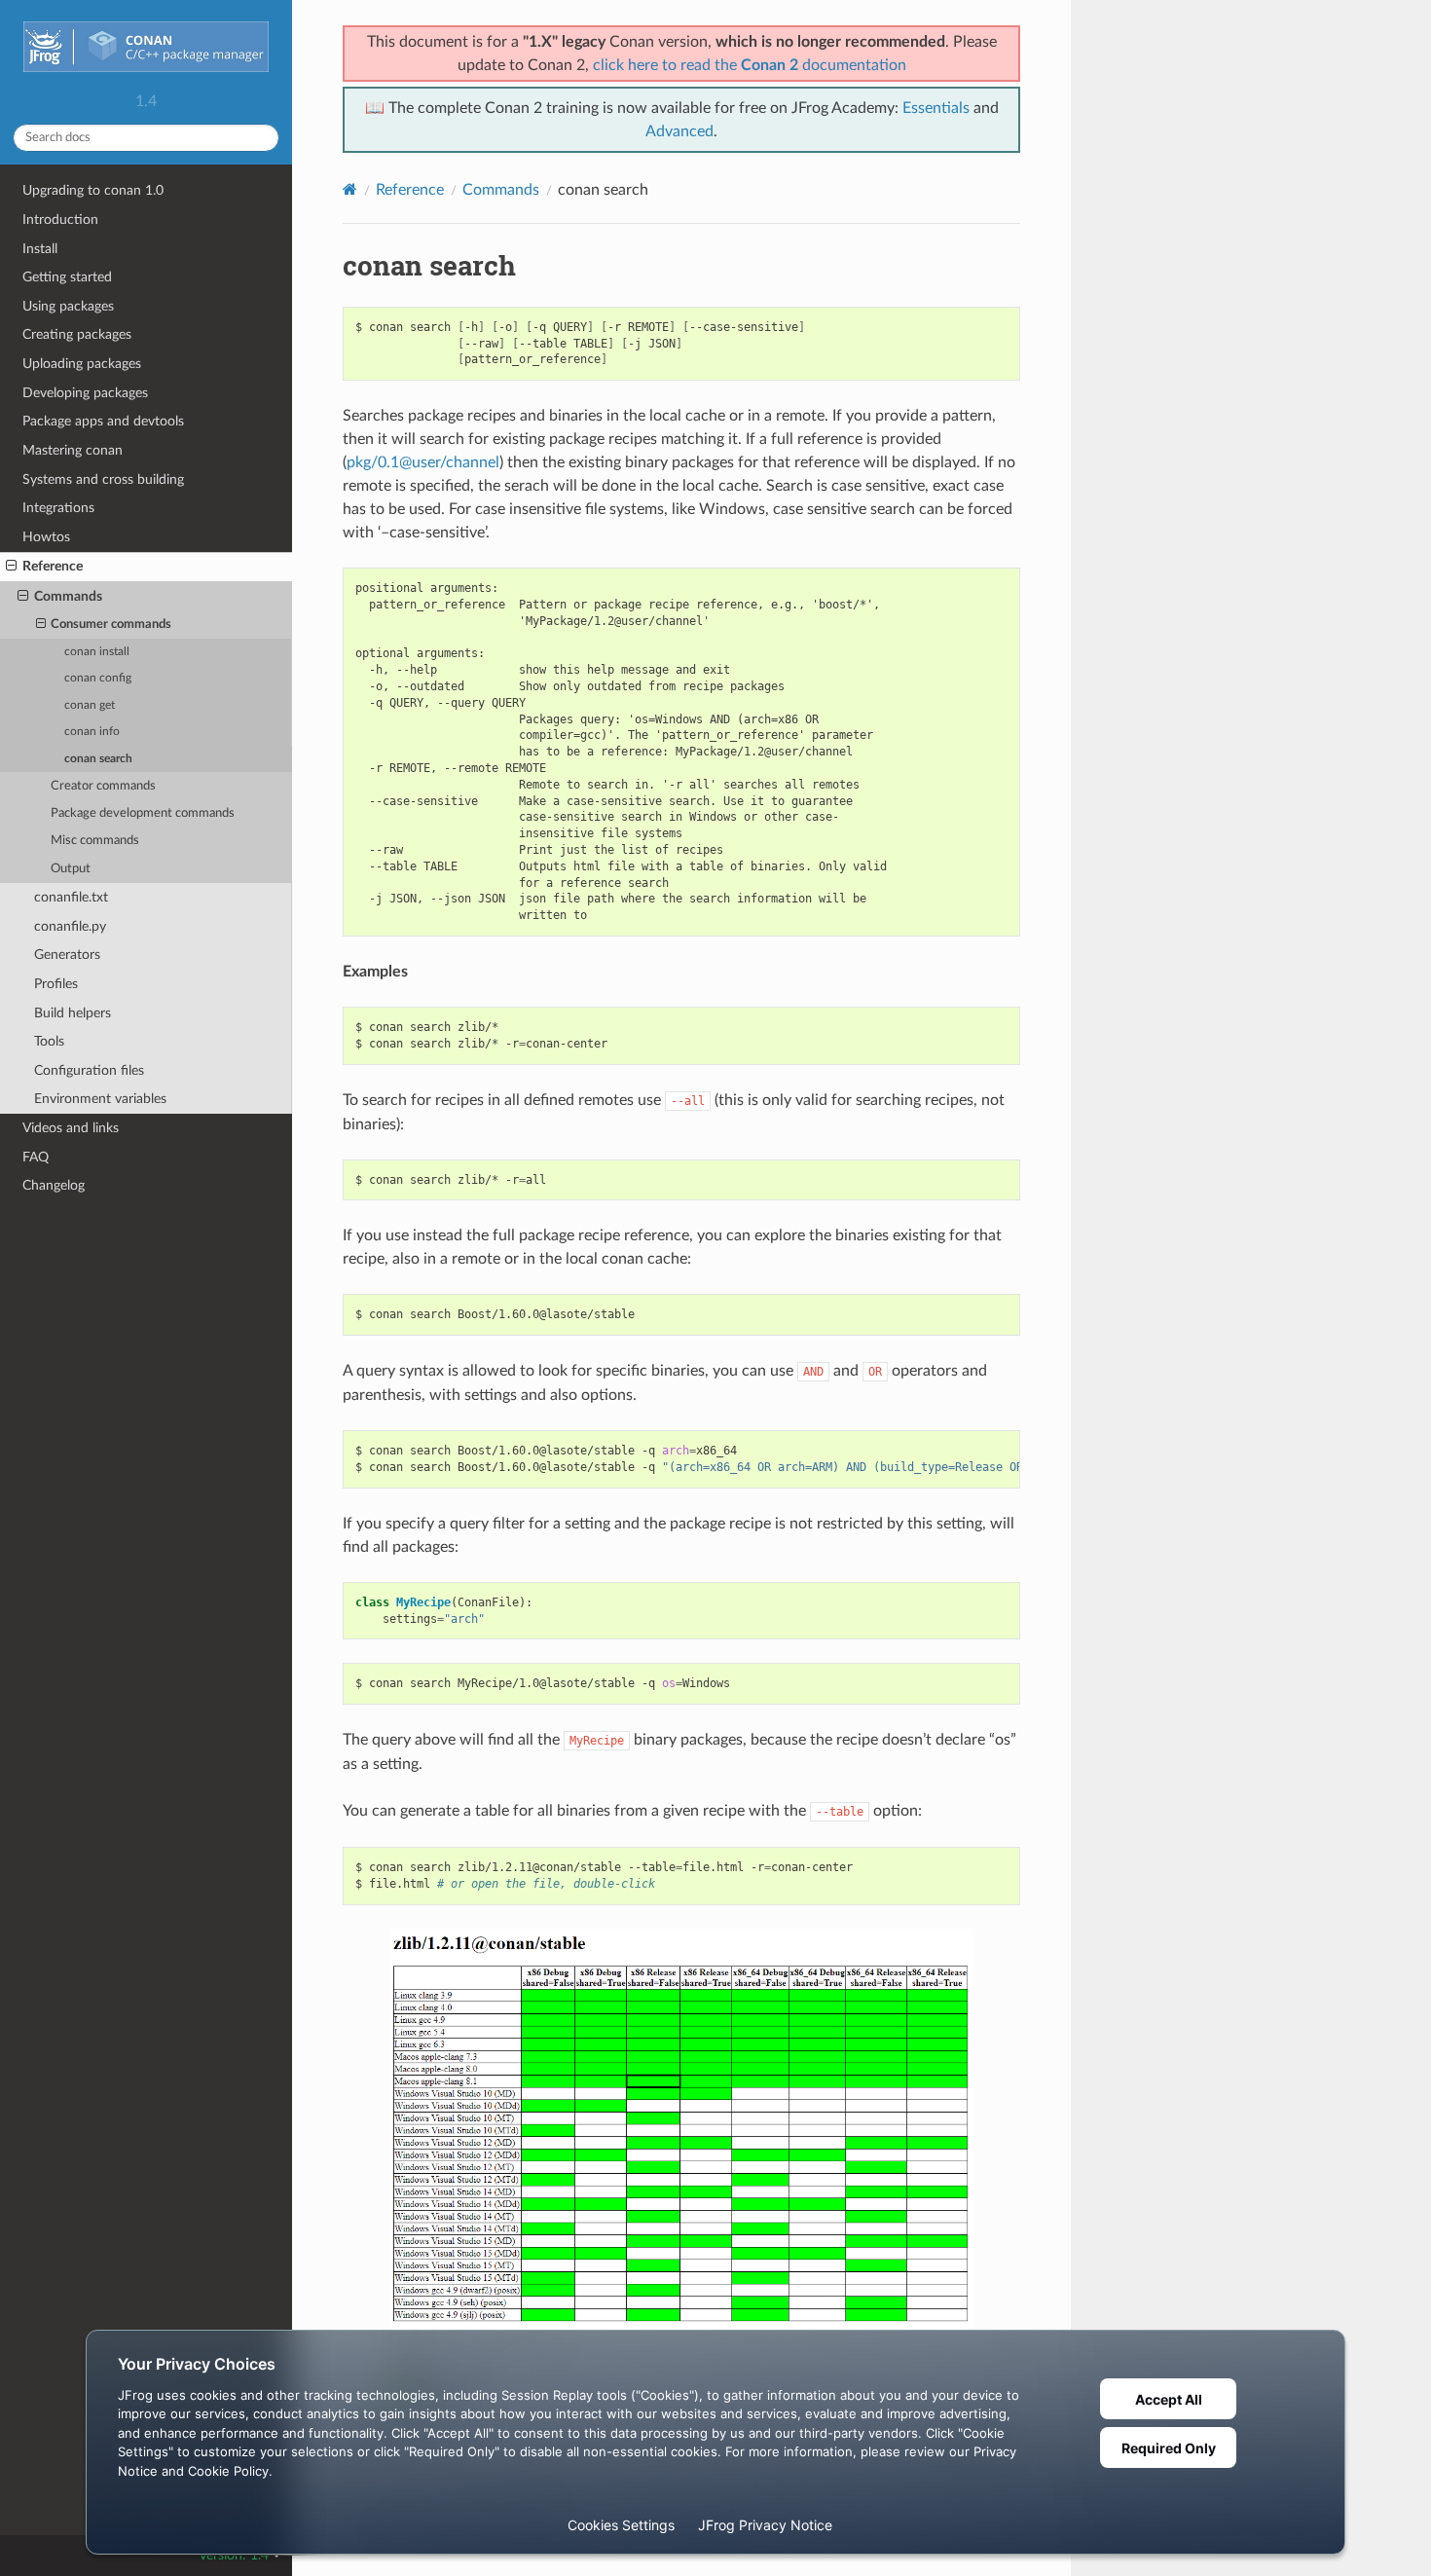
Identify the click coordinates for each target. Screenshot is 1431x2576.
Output (71, 869)
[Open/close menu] (11, 567)
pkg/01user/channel (423, 462)
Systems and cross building (103, 479)
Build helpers (73, 1013)
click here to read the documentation (750, 65)
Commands (68, 596)
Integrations (58, 508)
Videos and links (71, 1128)
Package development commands (143, 813)
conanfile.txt (71, 897)
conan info (92, 732)
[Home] (350, 189)
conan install (97, 652)
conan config (98, 678)
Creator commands (103, 786)
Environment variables (100, 1099)
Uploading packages (82, 364)
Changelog (54, 1185)
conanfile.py (70, 926)
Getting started (67, 277)
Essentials (936, 108)
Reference (53, 566)
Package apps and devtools (103, 421)
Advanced (679, 131)
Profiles (56, 984)
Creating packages (77, 334)
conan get (90, 705)
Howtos (46, 537)
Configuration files (89, 1070)
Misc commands (95, 841)
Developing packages (85, 393)
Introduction (60, 220)
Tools (49, 1041)
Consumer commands (111, 625)
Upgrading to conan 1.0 (93, 190)
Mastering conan (73, 450)
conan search (98, 759)
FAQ (36, 1157)
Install (40, 249)
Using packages (68, 306)
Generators (67, 955)
